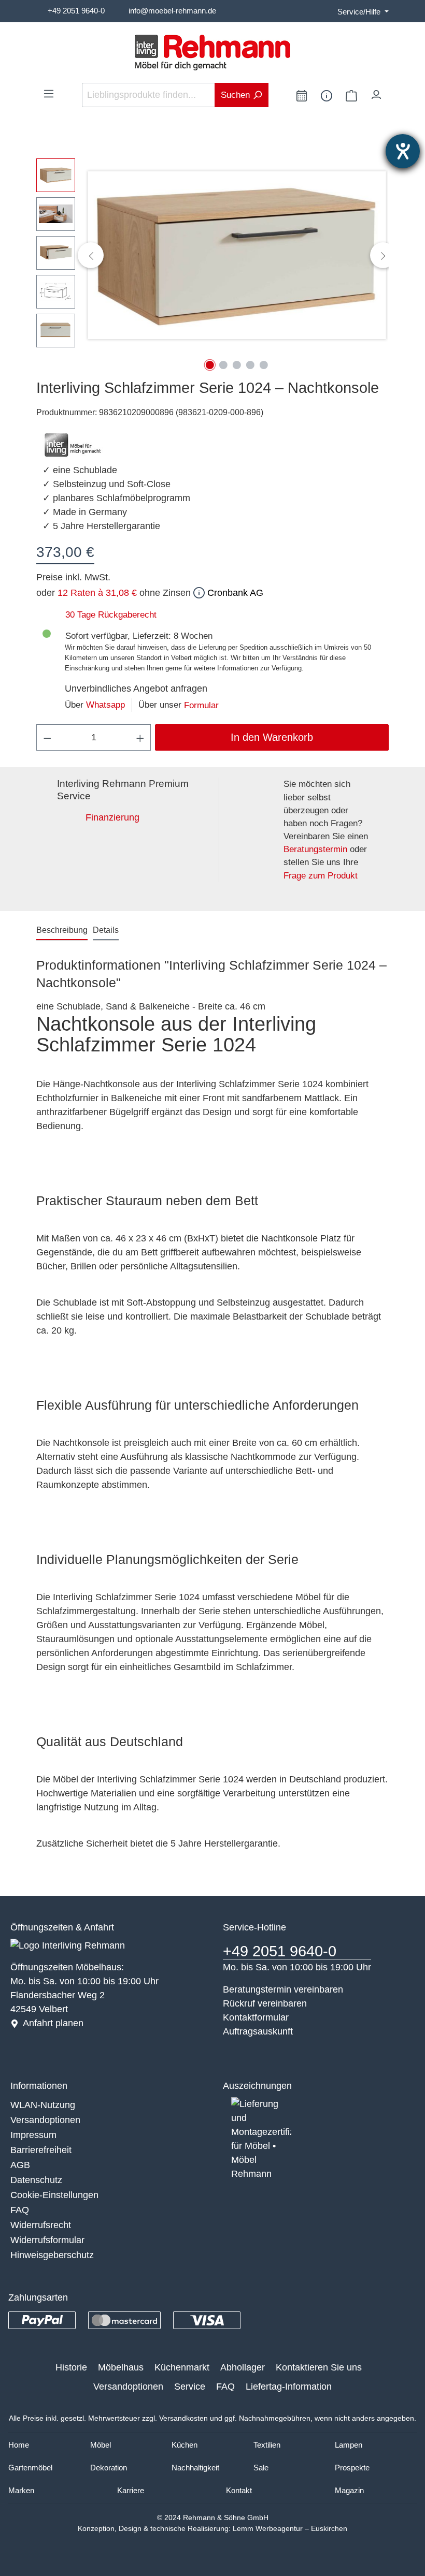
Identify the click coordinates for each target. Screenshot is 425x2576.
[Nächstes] (383, 255)
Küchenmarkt (182, 2367)
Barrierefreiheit (41, 2150)
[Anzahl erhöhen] (140, 737)
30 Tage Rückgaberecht (111, 615)
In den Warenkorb (272, 737)
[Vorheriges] (91, 255)
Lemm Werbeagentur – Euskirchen (290, 2528)
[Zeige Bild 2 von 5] (223, 365)
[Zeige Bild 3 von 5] (237, 365)
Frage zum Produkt (321, 876)
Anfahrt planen (53, 2023)
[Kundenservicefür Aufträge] (327, 95)
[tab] (62, 931)
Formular (201, 705)
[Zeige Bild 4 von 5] (250, 365)
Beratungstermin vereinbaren (283, 1989)
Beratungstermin (315, 849)
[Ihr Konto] (376, 92)
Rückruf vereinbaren (265, 2003)
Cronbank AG (234, 593)
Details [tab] (106, 930)
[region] (212, 255)
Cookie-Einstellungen (54, 2195)
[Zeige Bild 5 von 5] (264, 365)
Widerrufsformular (47, 2240)
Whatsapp (105, 705)
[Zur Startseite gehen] (212, 53)
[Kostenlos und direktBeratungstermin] (302, 95)
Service (190, 2387)
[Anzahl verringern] (47, 737)
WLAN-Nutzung (43, 2105)
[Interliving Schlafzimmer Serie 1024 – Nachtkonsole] (237, 255)
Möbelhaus (121, 2367)
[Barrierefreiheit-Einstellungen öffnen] (403, 151)
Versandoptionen (45, 2120)
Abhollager (243, 2367)
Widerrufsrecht (41, 2225)
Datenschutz (36, 2180)
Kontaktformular (256, 2017)
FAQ (20, 2210)
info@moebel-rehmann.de (172, 11)
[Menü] (49, 93)
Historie (71, 2367)
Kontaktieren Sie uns (319, 2367)
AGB (20, 2165)
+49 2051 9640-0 (76, 11)
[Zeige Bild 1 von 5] (210, 365)
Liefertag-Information (289, 2387)
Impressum (33, 2135)
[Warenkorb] (351, 95)
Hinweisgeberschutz (52, 2255)
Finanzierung (112, 817)
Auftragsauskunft (258, 2031)
